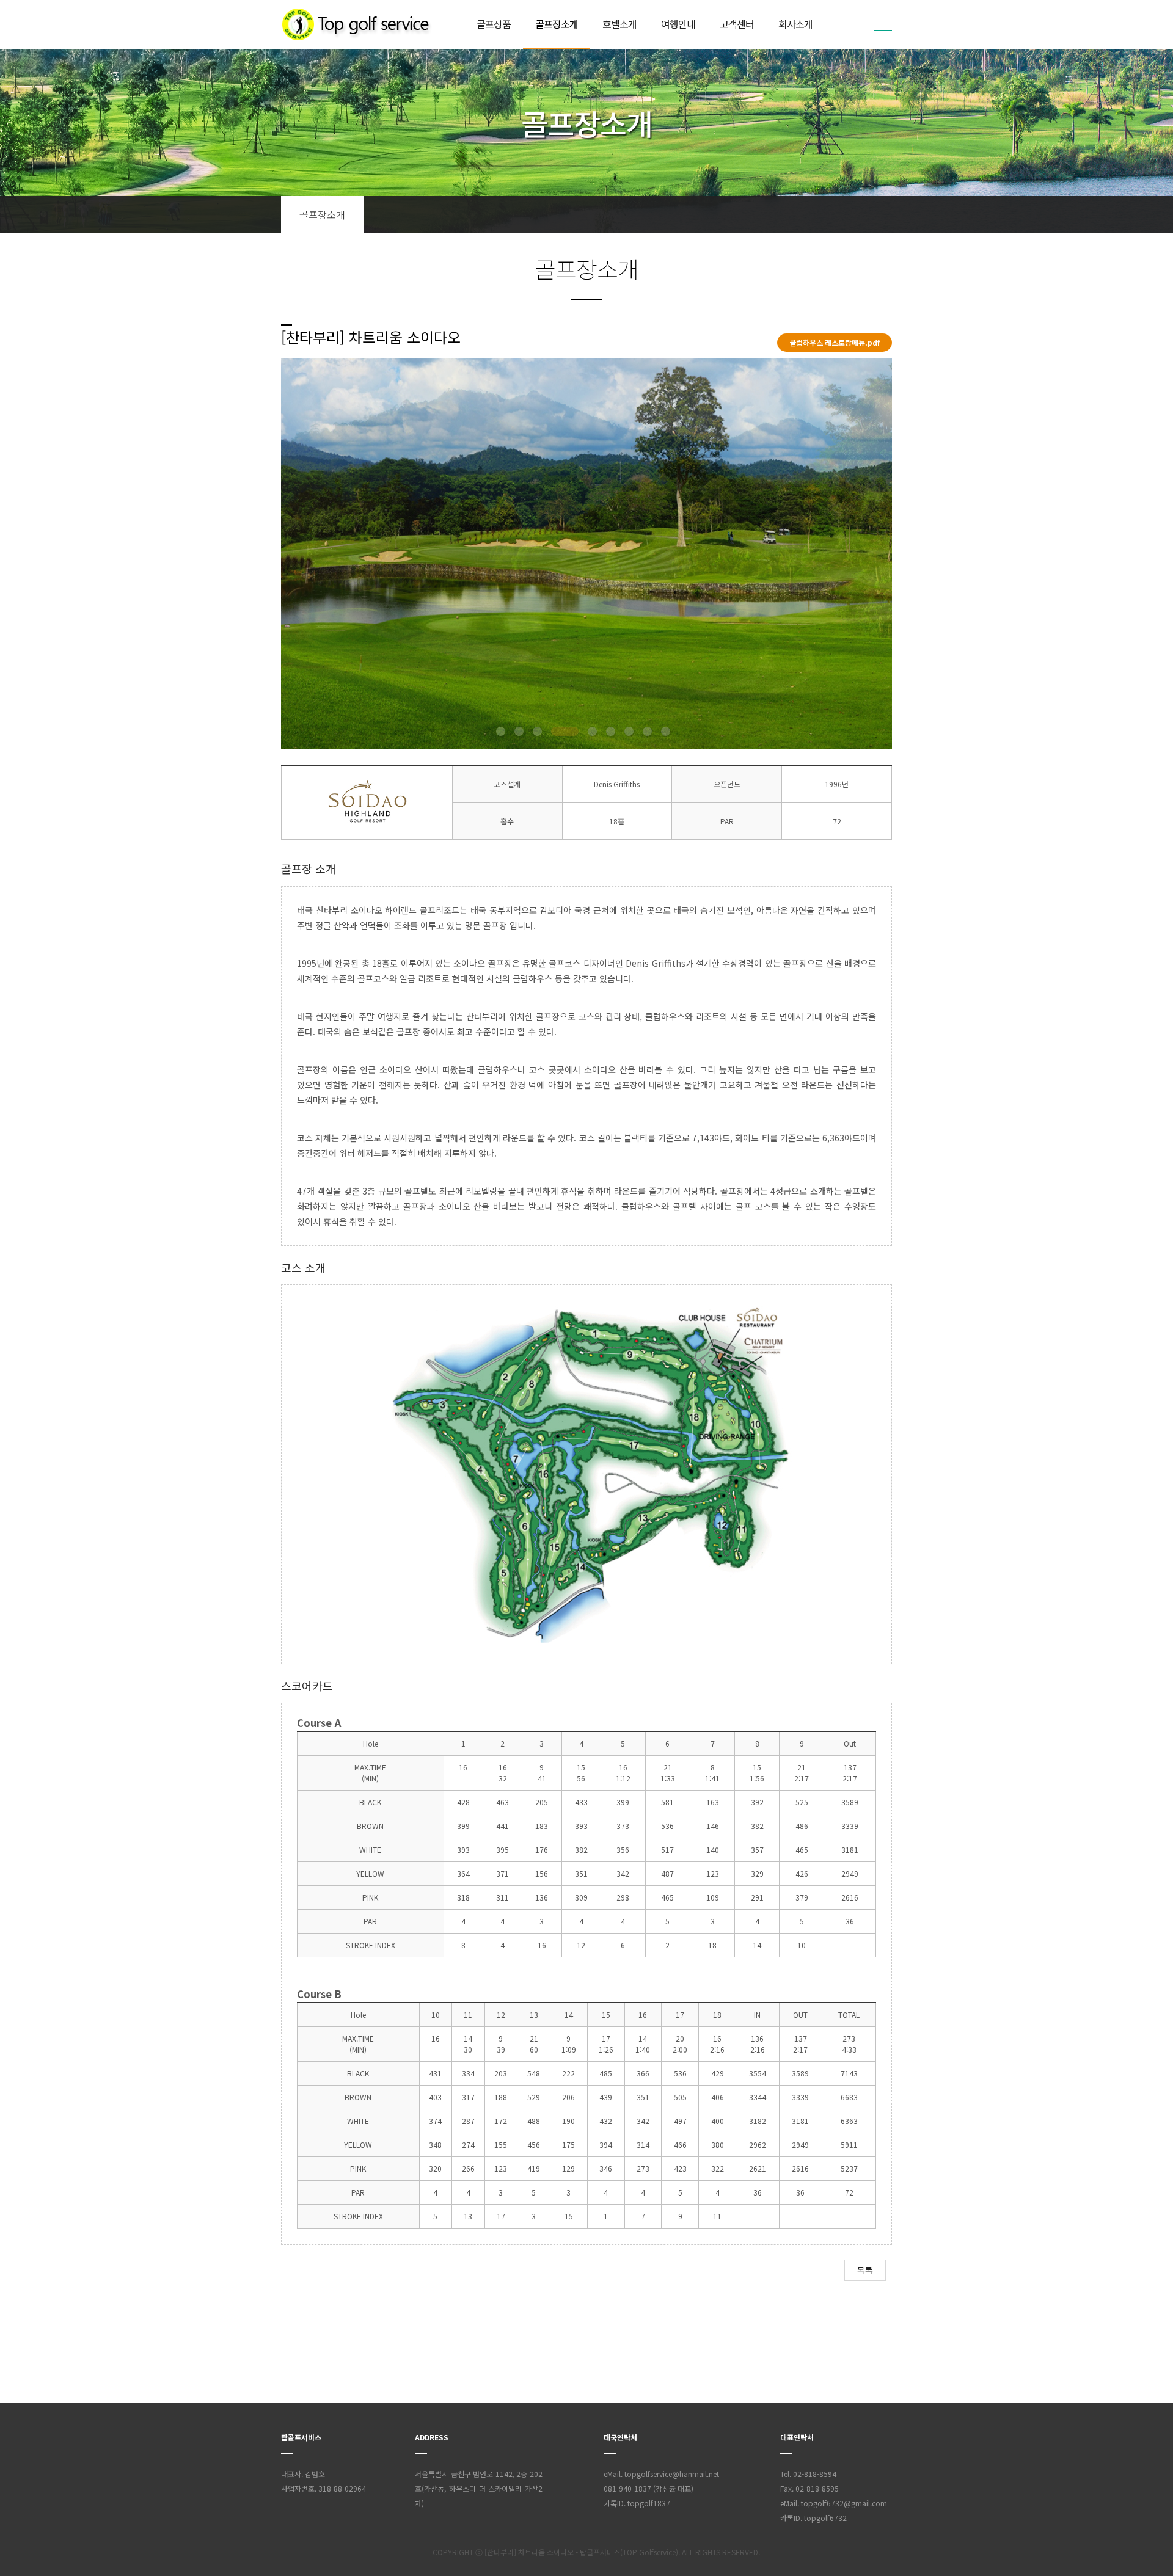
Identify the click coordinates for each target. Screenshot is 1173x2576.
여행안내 (678, 24)
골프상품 (494, 24)
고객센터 (737, 24)
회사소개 (795, 24)
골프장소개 (557, 24)
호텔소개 (619, 24)
